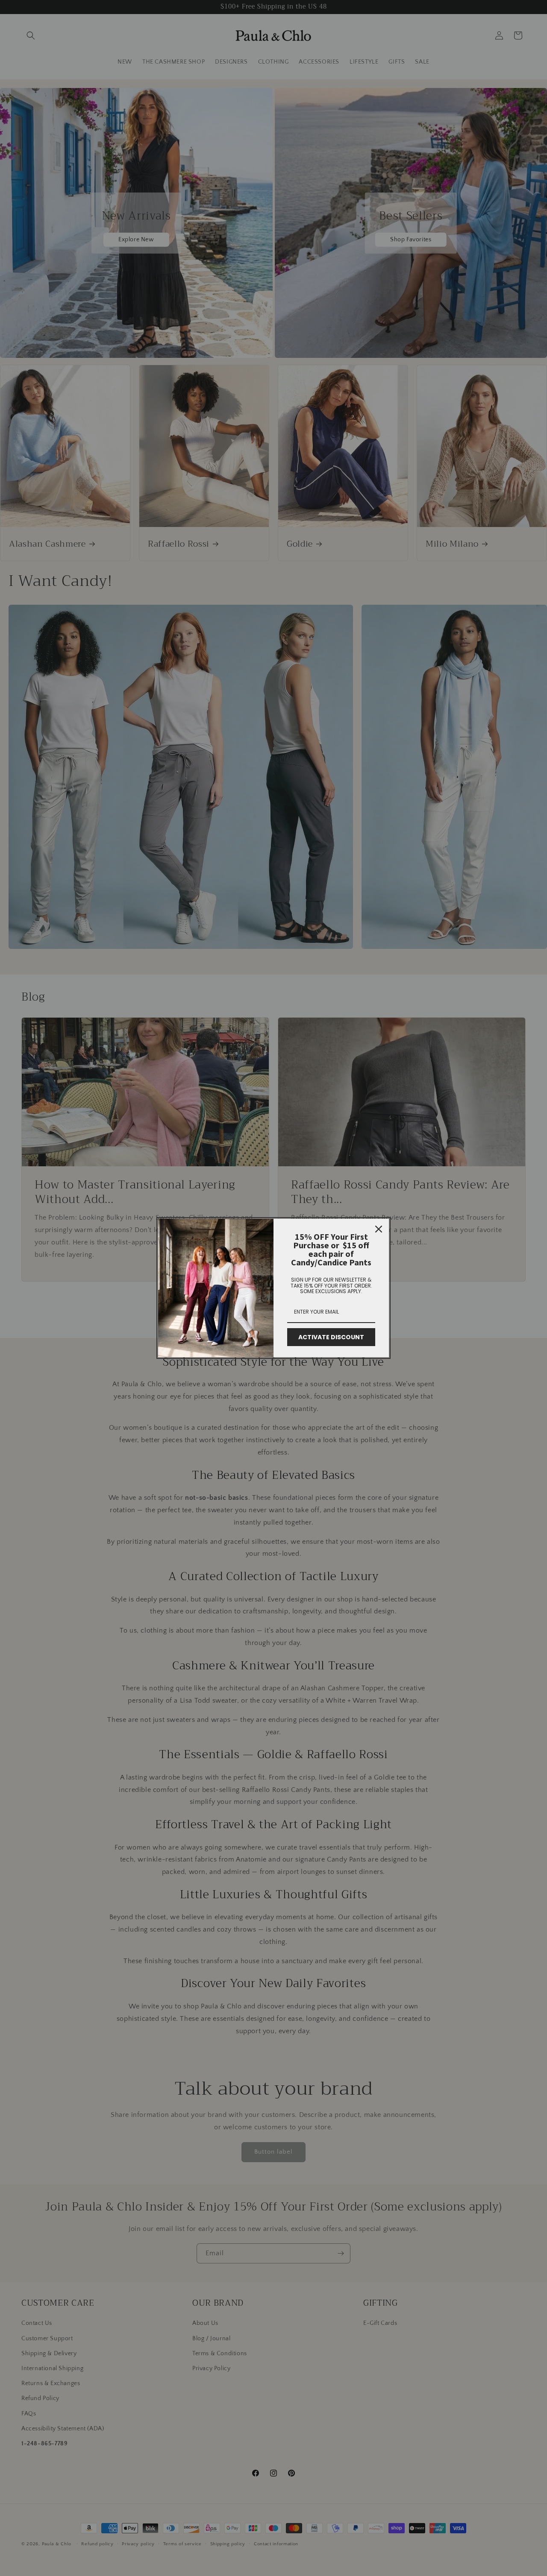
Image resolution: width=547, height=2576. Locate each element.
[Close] (379, 1229)
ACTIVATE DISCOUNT (331, 1337)
